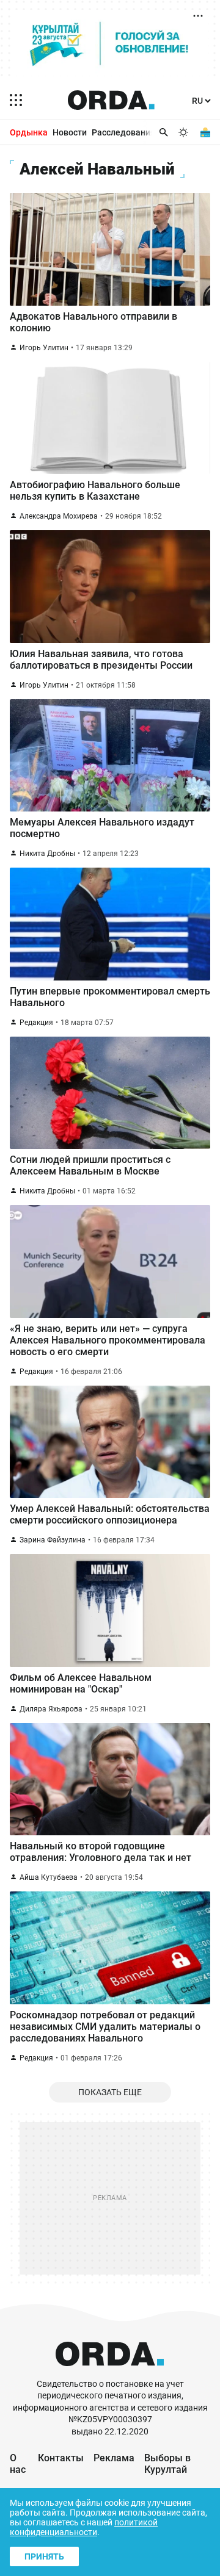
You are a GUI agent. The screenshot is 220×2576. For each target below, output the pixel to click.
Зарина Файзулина (53, 1540)
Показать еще (110, 2092)
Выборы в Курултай (167, 2464)
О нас (18, 2464)
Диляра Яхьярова (51, 1709)
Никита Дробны (47, 854)
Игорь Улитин (44, 348)
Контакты (61, 2458)
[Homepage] (111, 100)
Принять (44, 2556)
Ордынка (29, 132)
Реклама (114, 2458)
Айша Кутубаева (49, 1877)
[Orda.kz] (110, 2373)
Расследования (123, 132)
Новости (70, 132)
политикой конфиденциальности (84, 2527)
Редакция (36, 1023)
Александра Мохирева (59, 516)
